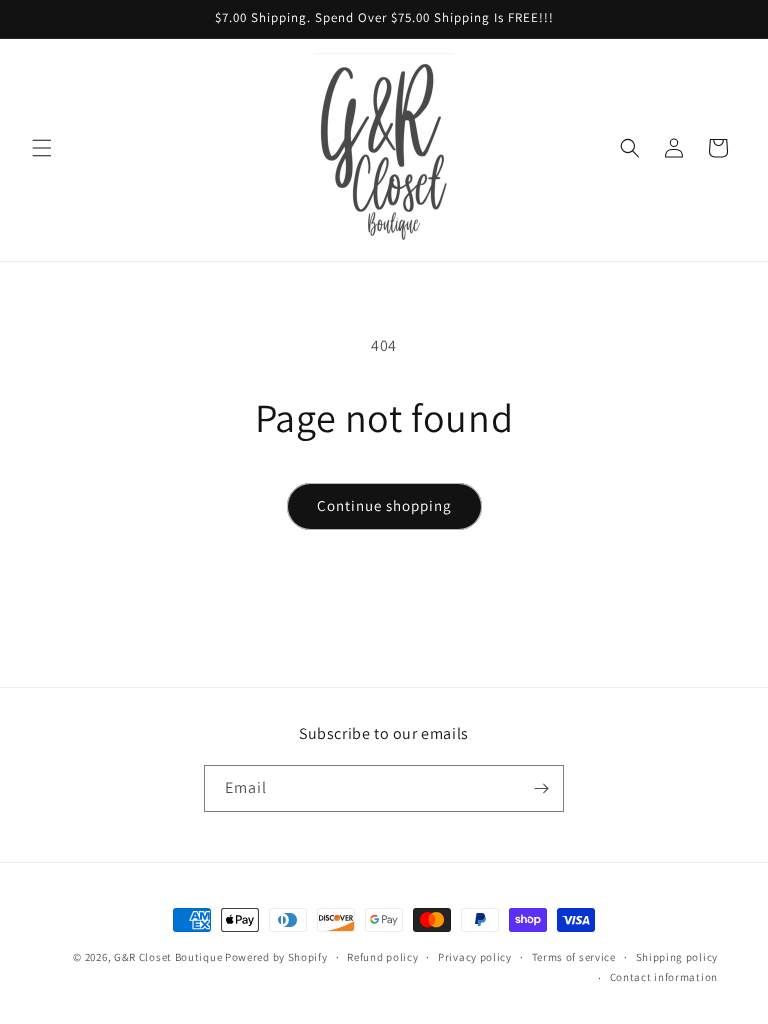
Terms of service (574, 957)
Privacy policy (475, 957)
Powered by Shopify (276, 957)
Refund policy (382, 957)
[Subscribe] (541, 788)
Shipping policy (677, 957)
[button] (42, 148)
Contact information (664, 977)
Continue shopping (384, 505)
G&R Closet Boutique (168, 957)
